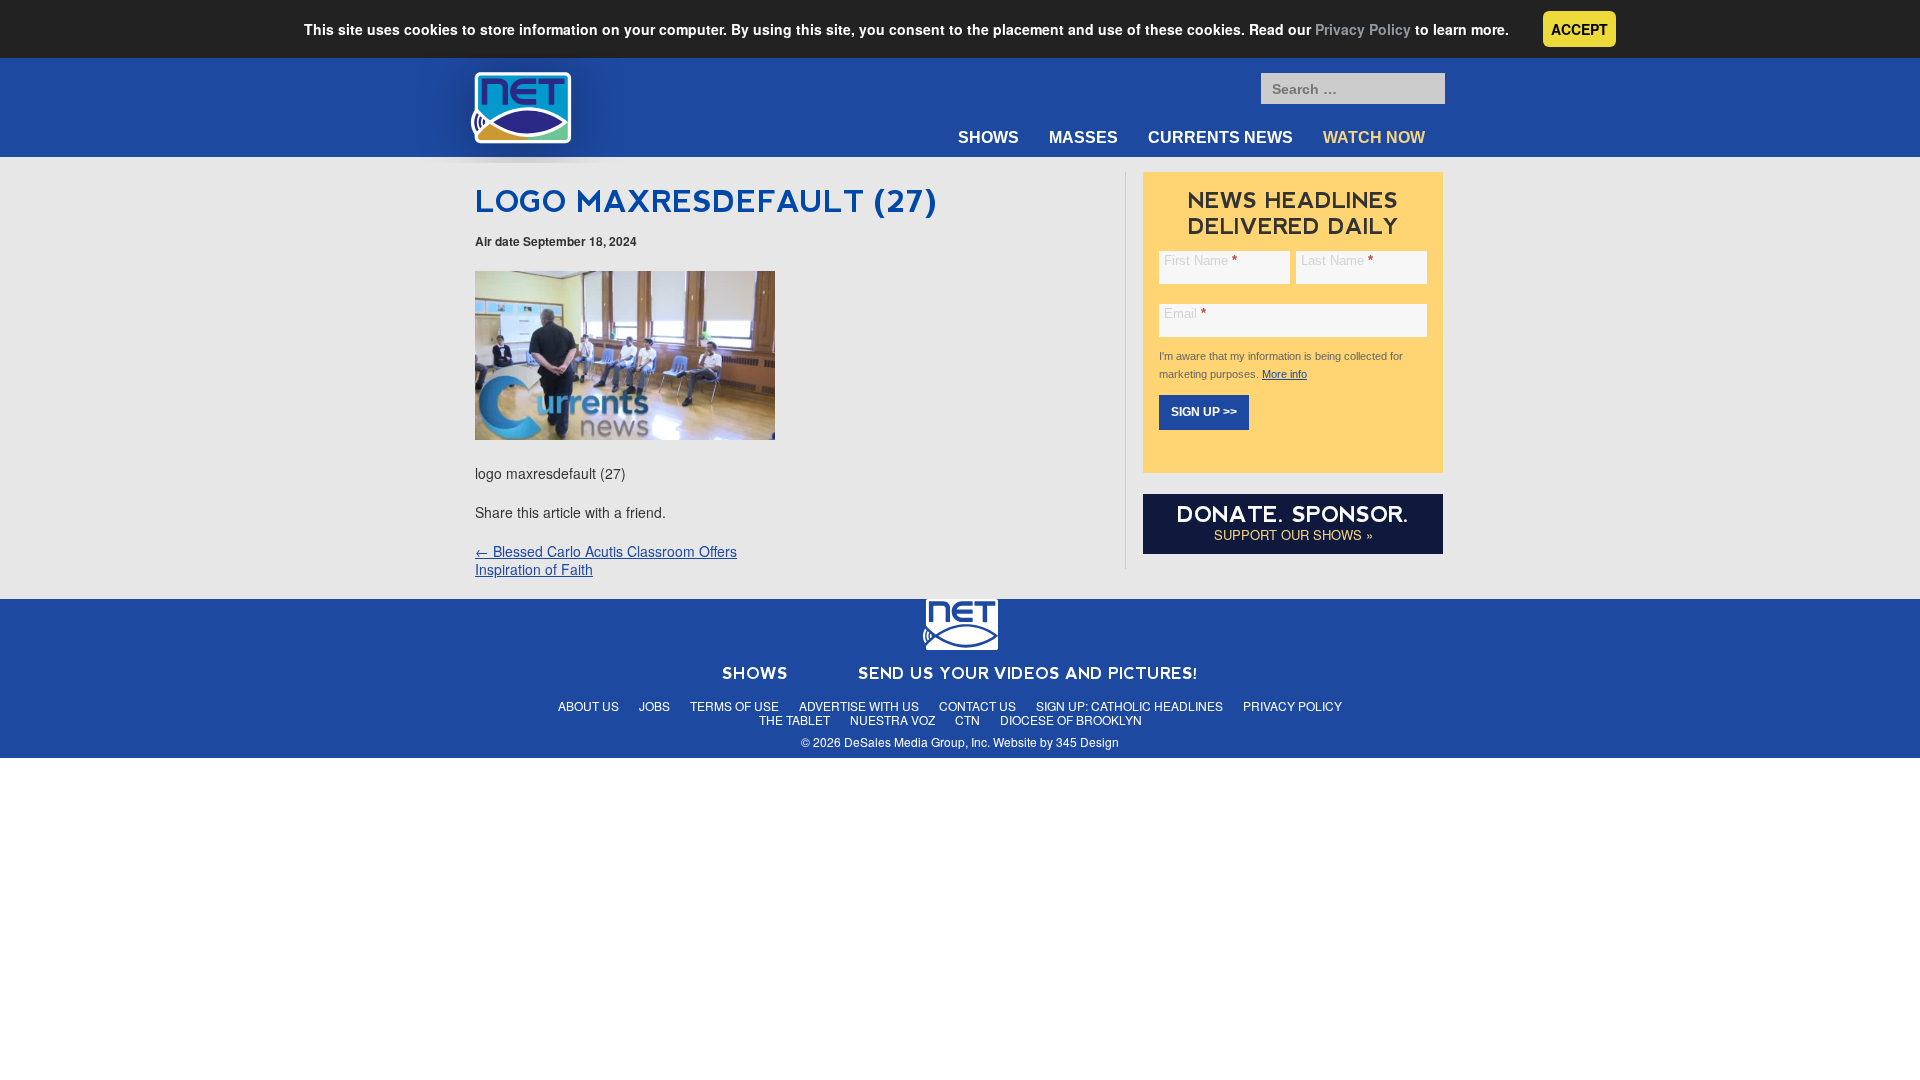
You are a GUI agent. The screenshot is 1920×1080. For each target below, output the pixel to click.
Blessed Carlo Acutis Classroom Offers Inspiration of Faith (606, 560)
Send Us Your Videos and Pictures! (1028, 673)
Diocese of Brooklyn (1071, 719)
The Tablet (794, 719)
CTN (967, 719)
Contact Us (977, 705)
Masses (1083, 137)
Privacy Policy (1363, 29)
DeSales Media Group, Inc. (917, 741)
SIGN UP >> (1204, 412)
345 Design (1087, 741)
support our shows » (1293, 534)
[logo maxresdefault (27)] (625, 434)
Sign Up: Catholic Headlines (1129, 705)
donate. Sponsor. (1293, 514)
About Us (588, 705)
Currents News (1220, 137)
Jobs (654, 705)
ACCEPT (1579, 29)
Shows (988, 137)
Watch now (1374, 137)
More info (1284, 374)
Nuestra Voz (892, 719)
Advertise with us (859, 705)
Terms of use (734, 705)
